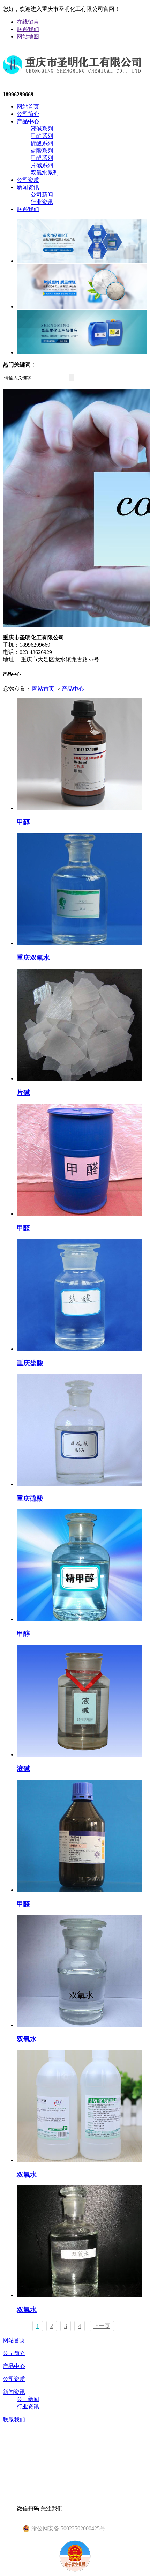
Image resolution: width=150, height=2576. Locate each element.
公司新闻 (42, 195)
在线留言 (28, 22)
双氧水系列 (45, 173)
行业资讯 (42, 202)
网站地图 (28, 36)
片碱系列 (42, 165)
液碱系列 (42, 129)
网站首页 (28, 107)
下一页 (102, 2326)
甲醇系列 (42, 136)
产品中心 (28, 121)
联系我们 (28, 29)
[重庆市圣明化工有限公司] (72, 80)
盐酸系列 (42, 151)
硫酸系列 (42, 143)
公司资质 (28, 180)
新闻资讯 (28, 187)
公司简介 (28, 114)
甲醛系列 (42, 158)
